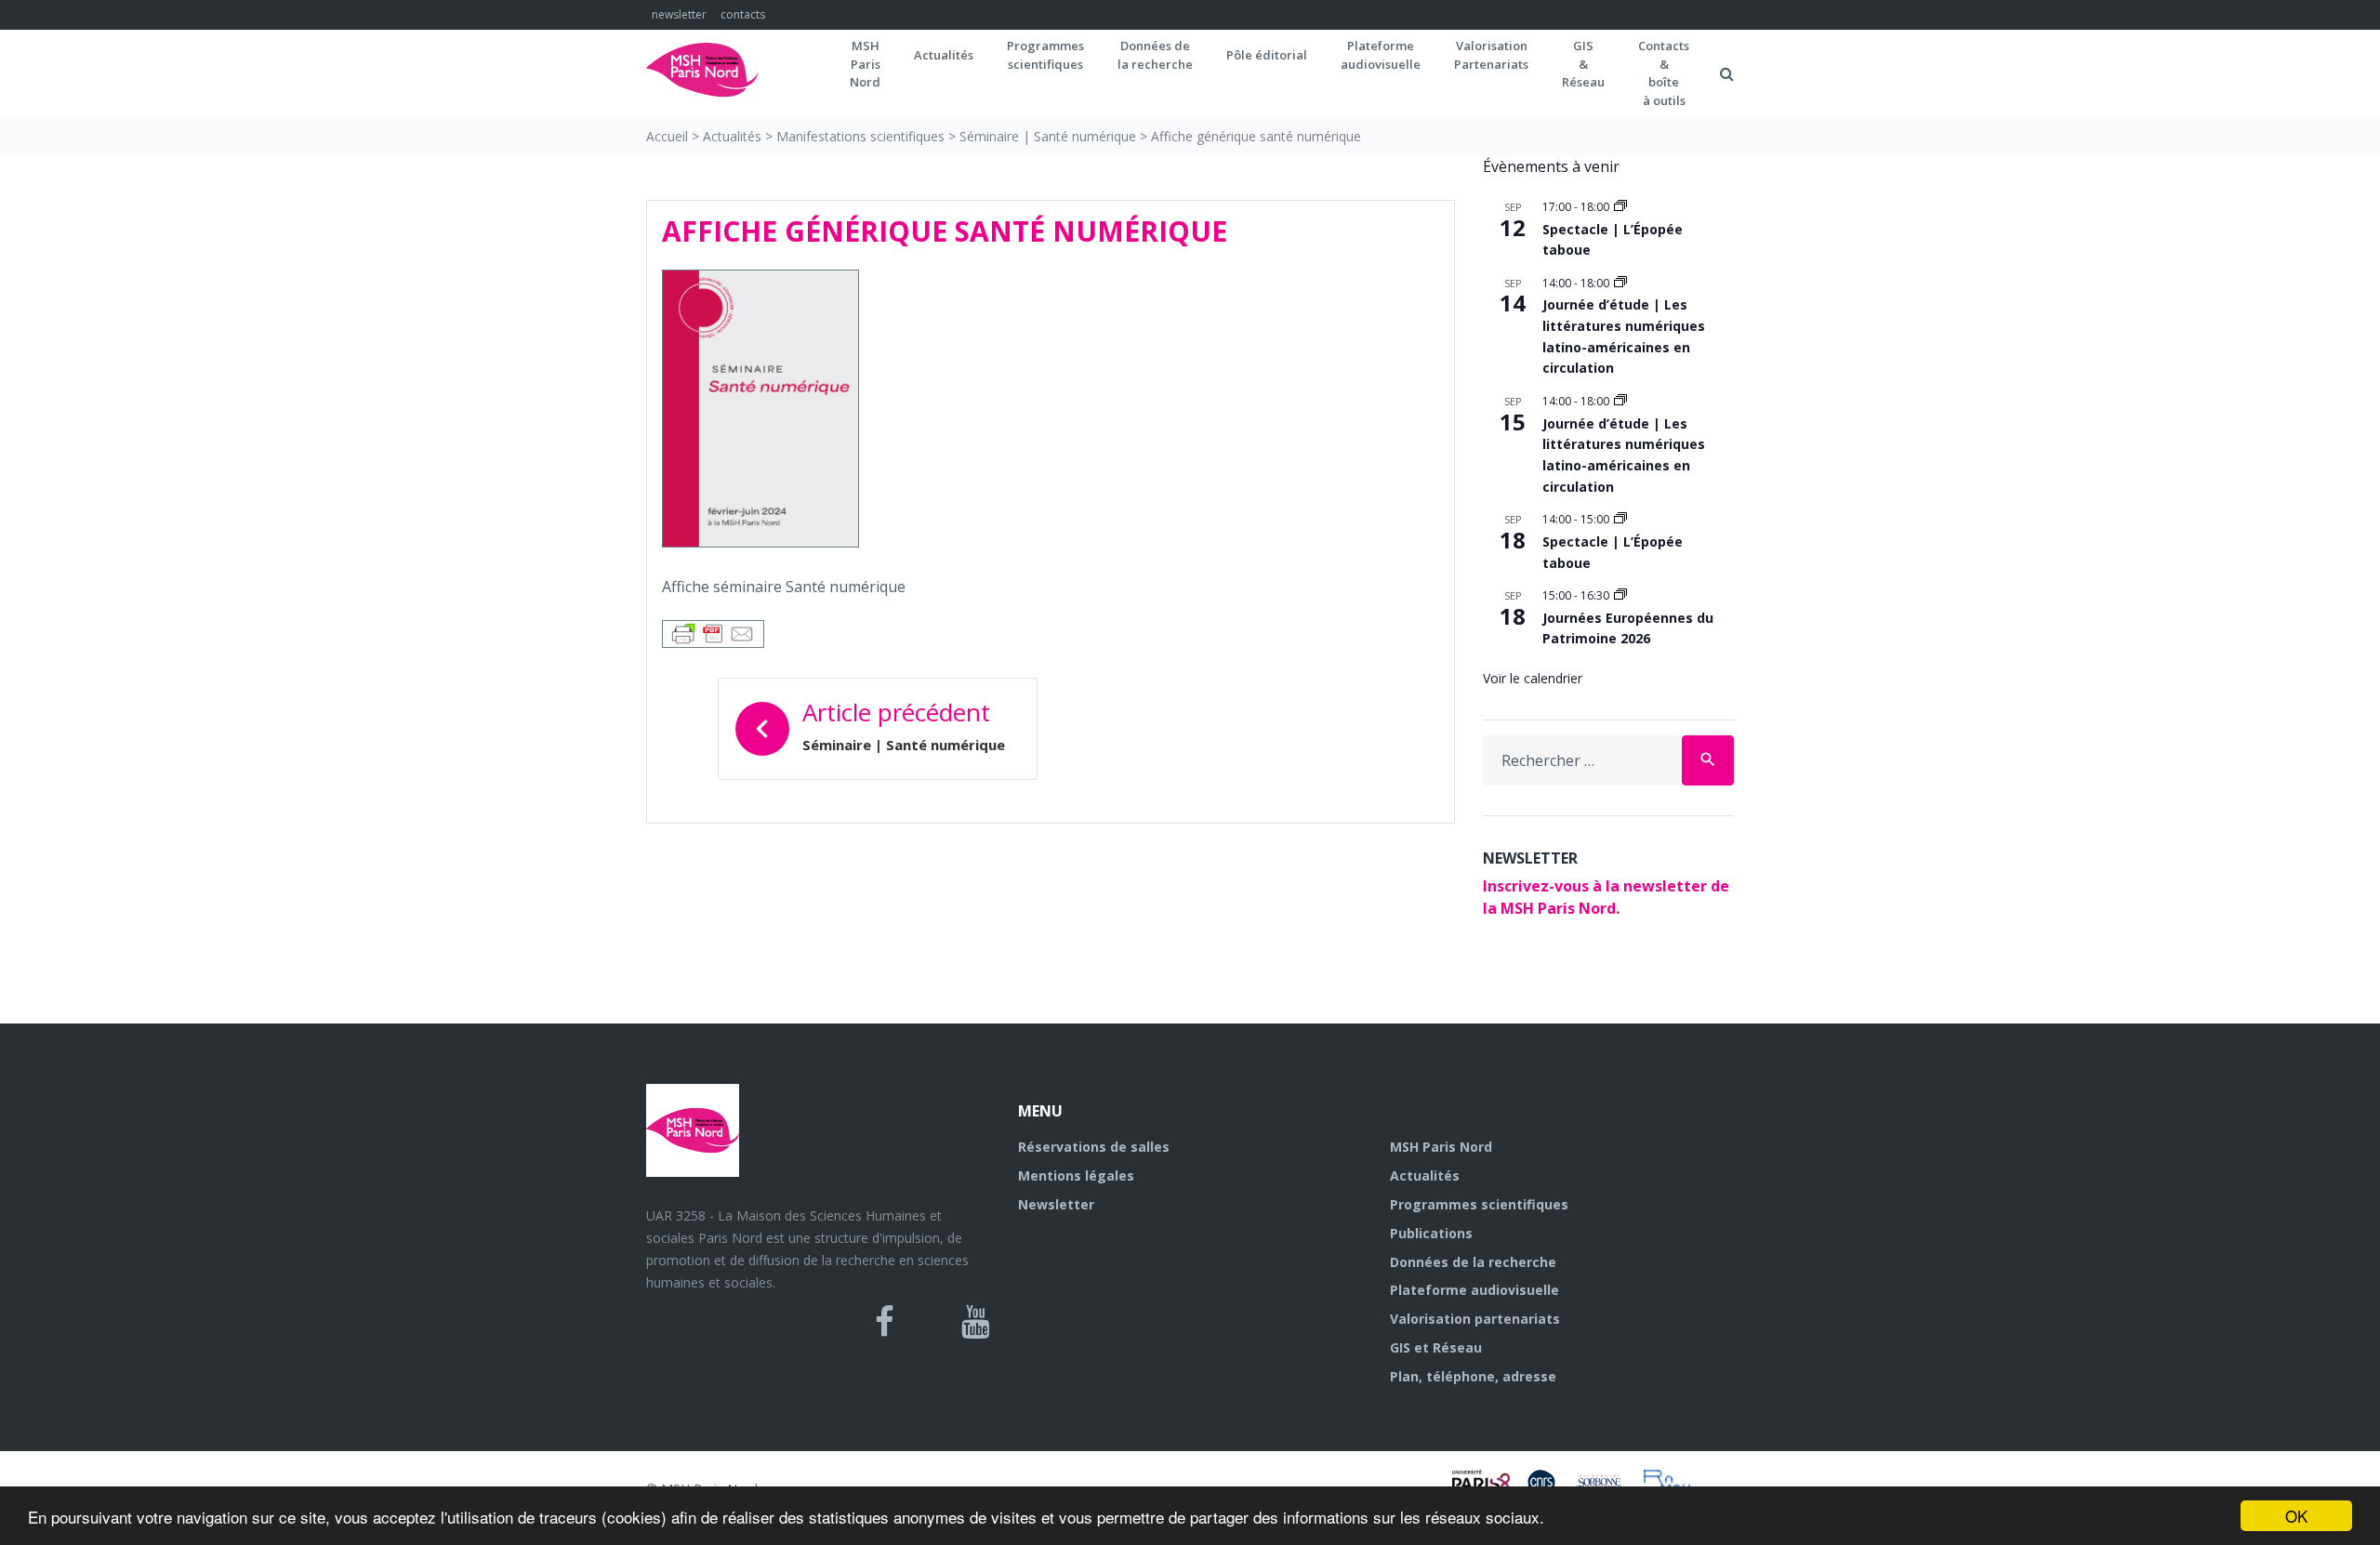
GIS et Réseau (1436, 1347)
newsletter (679, 14)
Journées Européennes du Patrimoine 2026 (1628, 628)
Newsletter (1056, 1204)
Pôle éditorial (1267, 55)
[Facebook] (885, 1322)
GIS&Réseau (1583, 64)
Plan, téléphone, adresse (1473, 1376)
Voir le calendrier (1533, 678)
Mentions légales (1076, 1175)
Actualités (944, 55)
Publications (1431, 1233)
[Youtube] (976, 1322)
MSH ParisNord (865, 64)
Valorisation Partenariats (1491, 55)
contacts (743, 14)
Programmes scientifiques (1045, 55)
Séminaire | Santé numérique (1048, 136)
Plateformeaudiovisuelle (1381, 55)
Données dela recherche (1155, 55)
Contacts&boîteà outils (1664, 73)
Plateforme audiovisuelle (1474, 1290)
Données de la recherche (1473, 1262)
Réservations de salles (1094, 1147)
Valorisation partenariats (1475, 1319)
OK (2296, 1516)
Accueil (667, 136)
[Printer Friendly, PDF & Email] (713, 633)
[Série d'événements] (1620, 207)
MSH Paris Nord (1441, 1147)
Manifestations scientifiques (860, 136)
